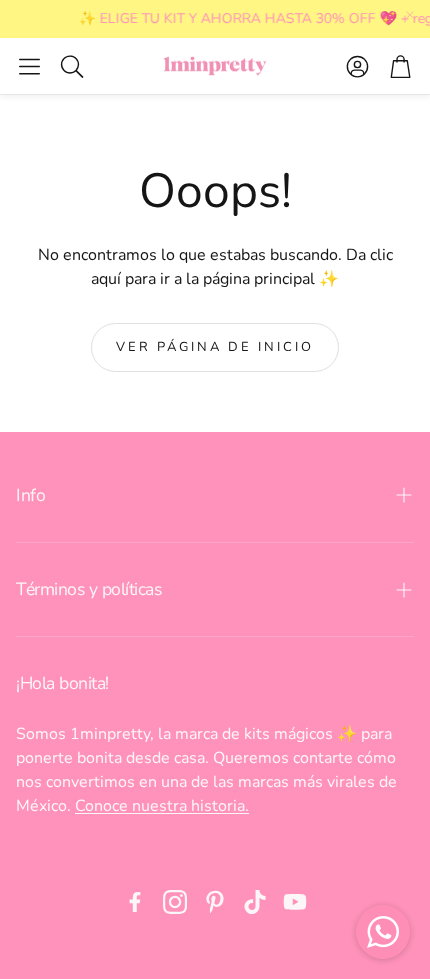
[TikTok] (255, 902)
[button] (29, 66)
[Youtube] (295, 902)
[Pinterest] (215, 902)
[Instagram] (175, 902)
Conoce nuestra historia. (162, 806)
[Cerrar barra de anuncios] (410, 15)
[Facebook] (135, 902)
